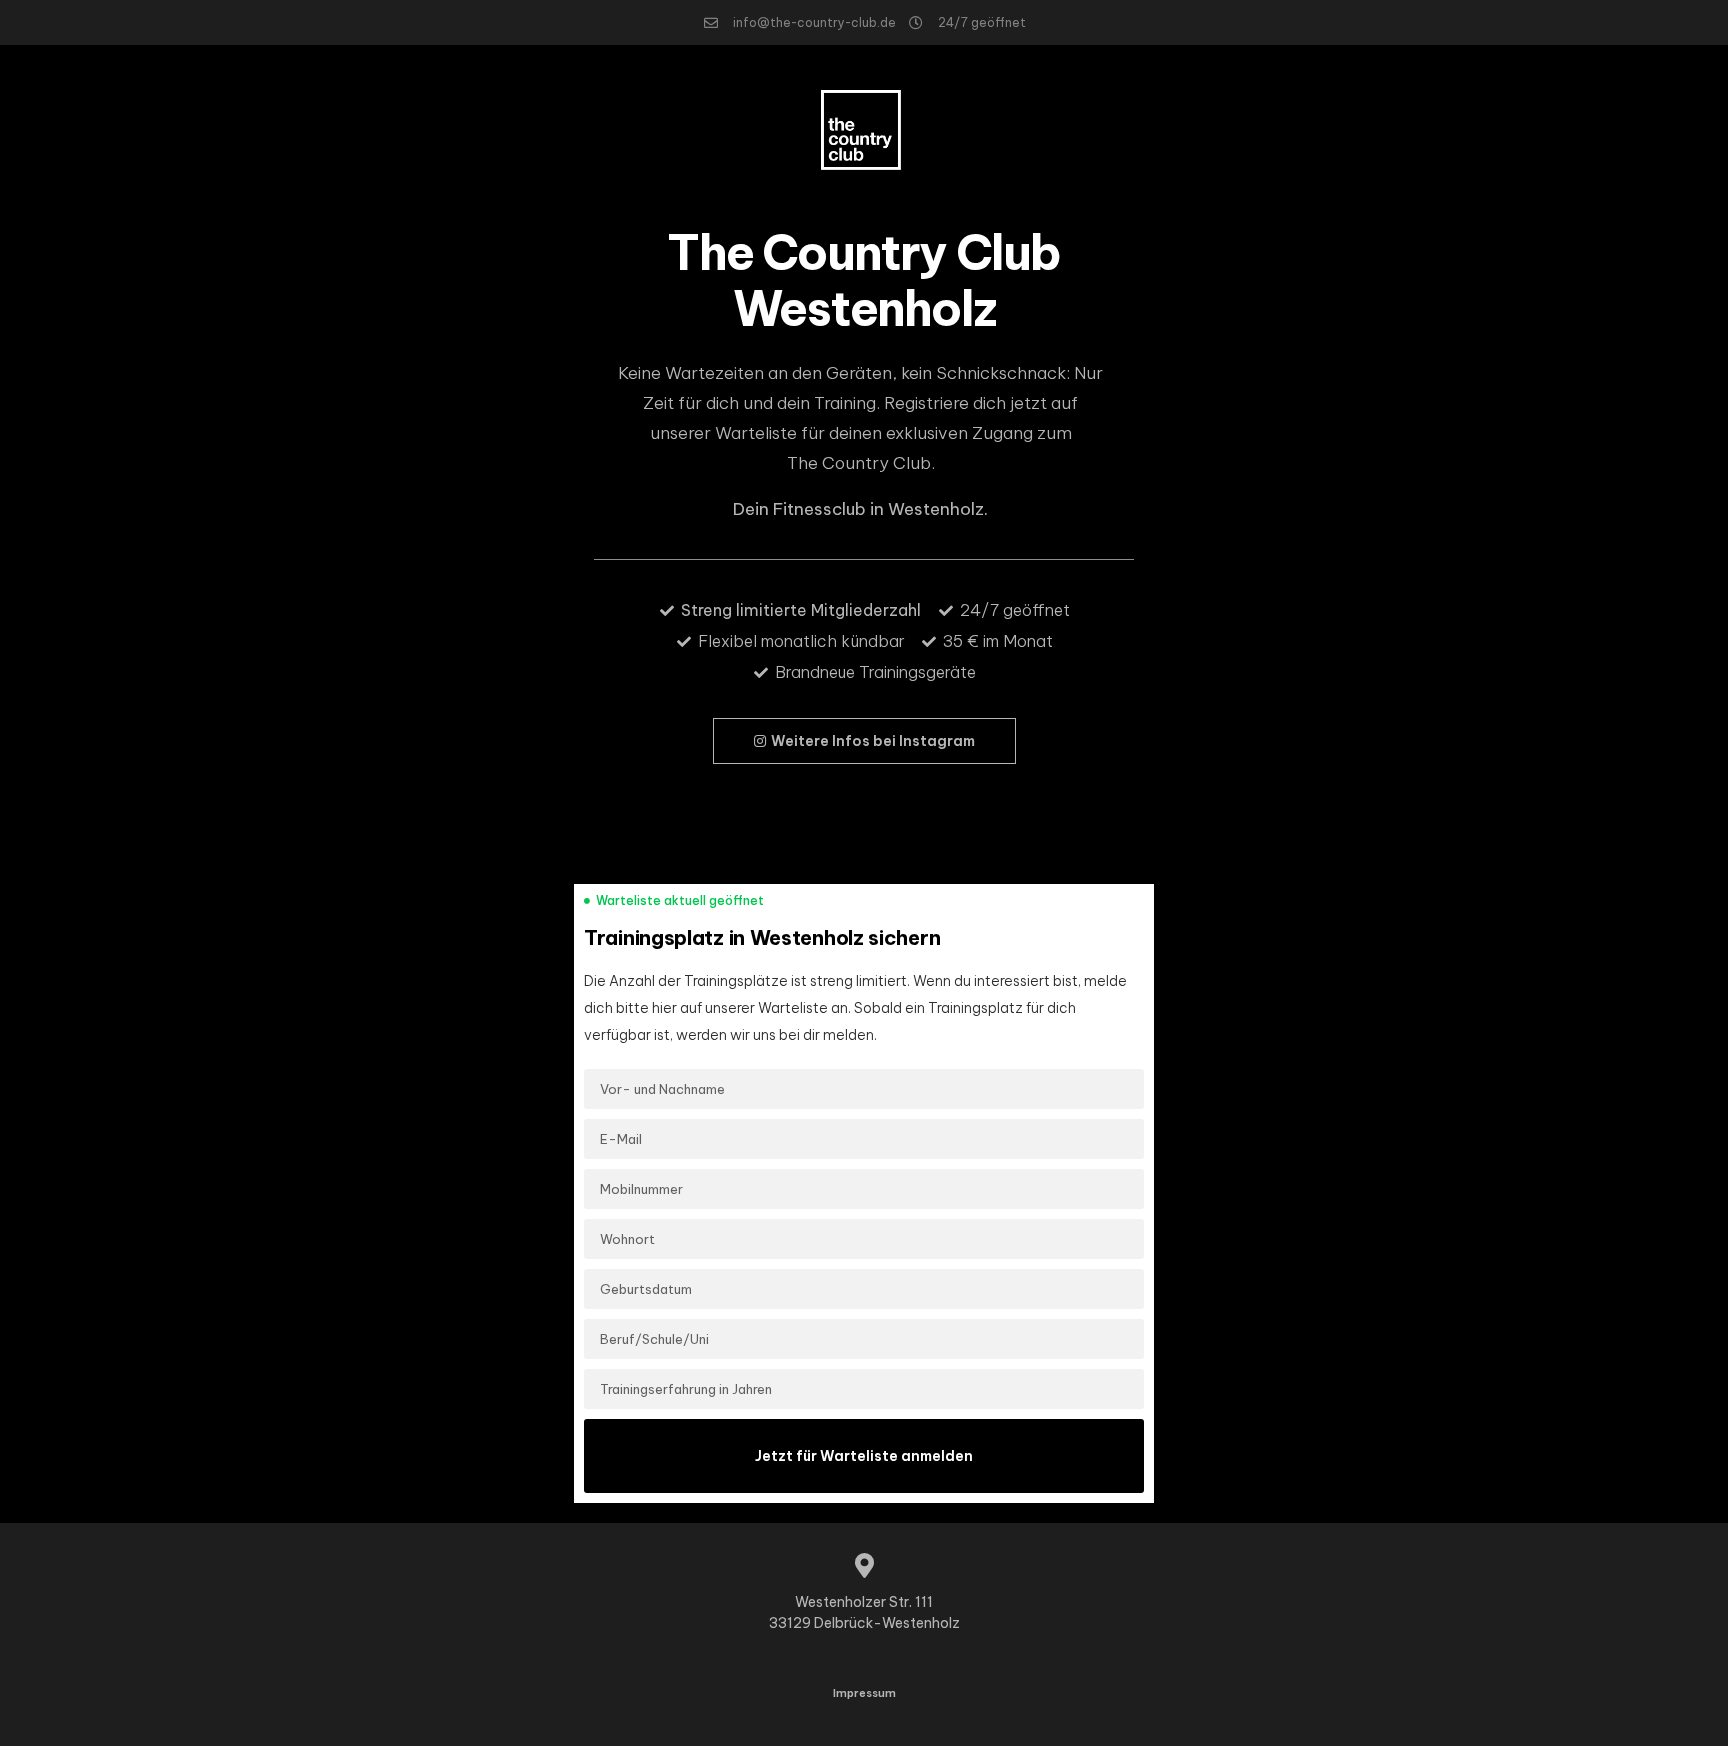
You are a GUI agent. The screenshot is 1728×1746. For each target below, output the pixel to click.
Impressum (864, 1693)
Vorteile (258, 130)
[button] (864, 741)
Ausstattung (152, 130)
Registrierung (365, 130)
